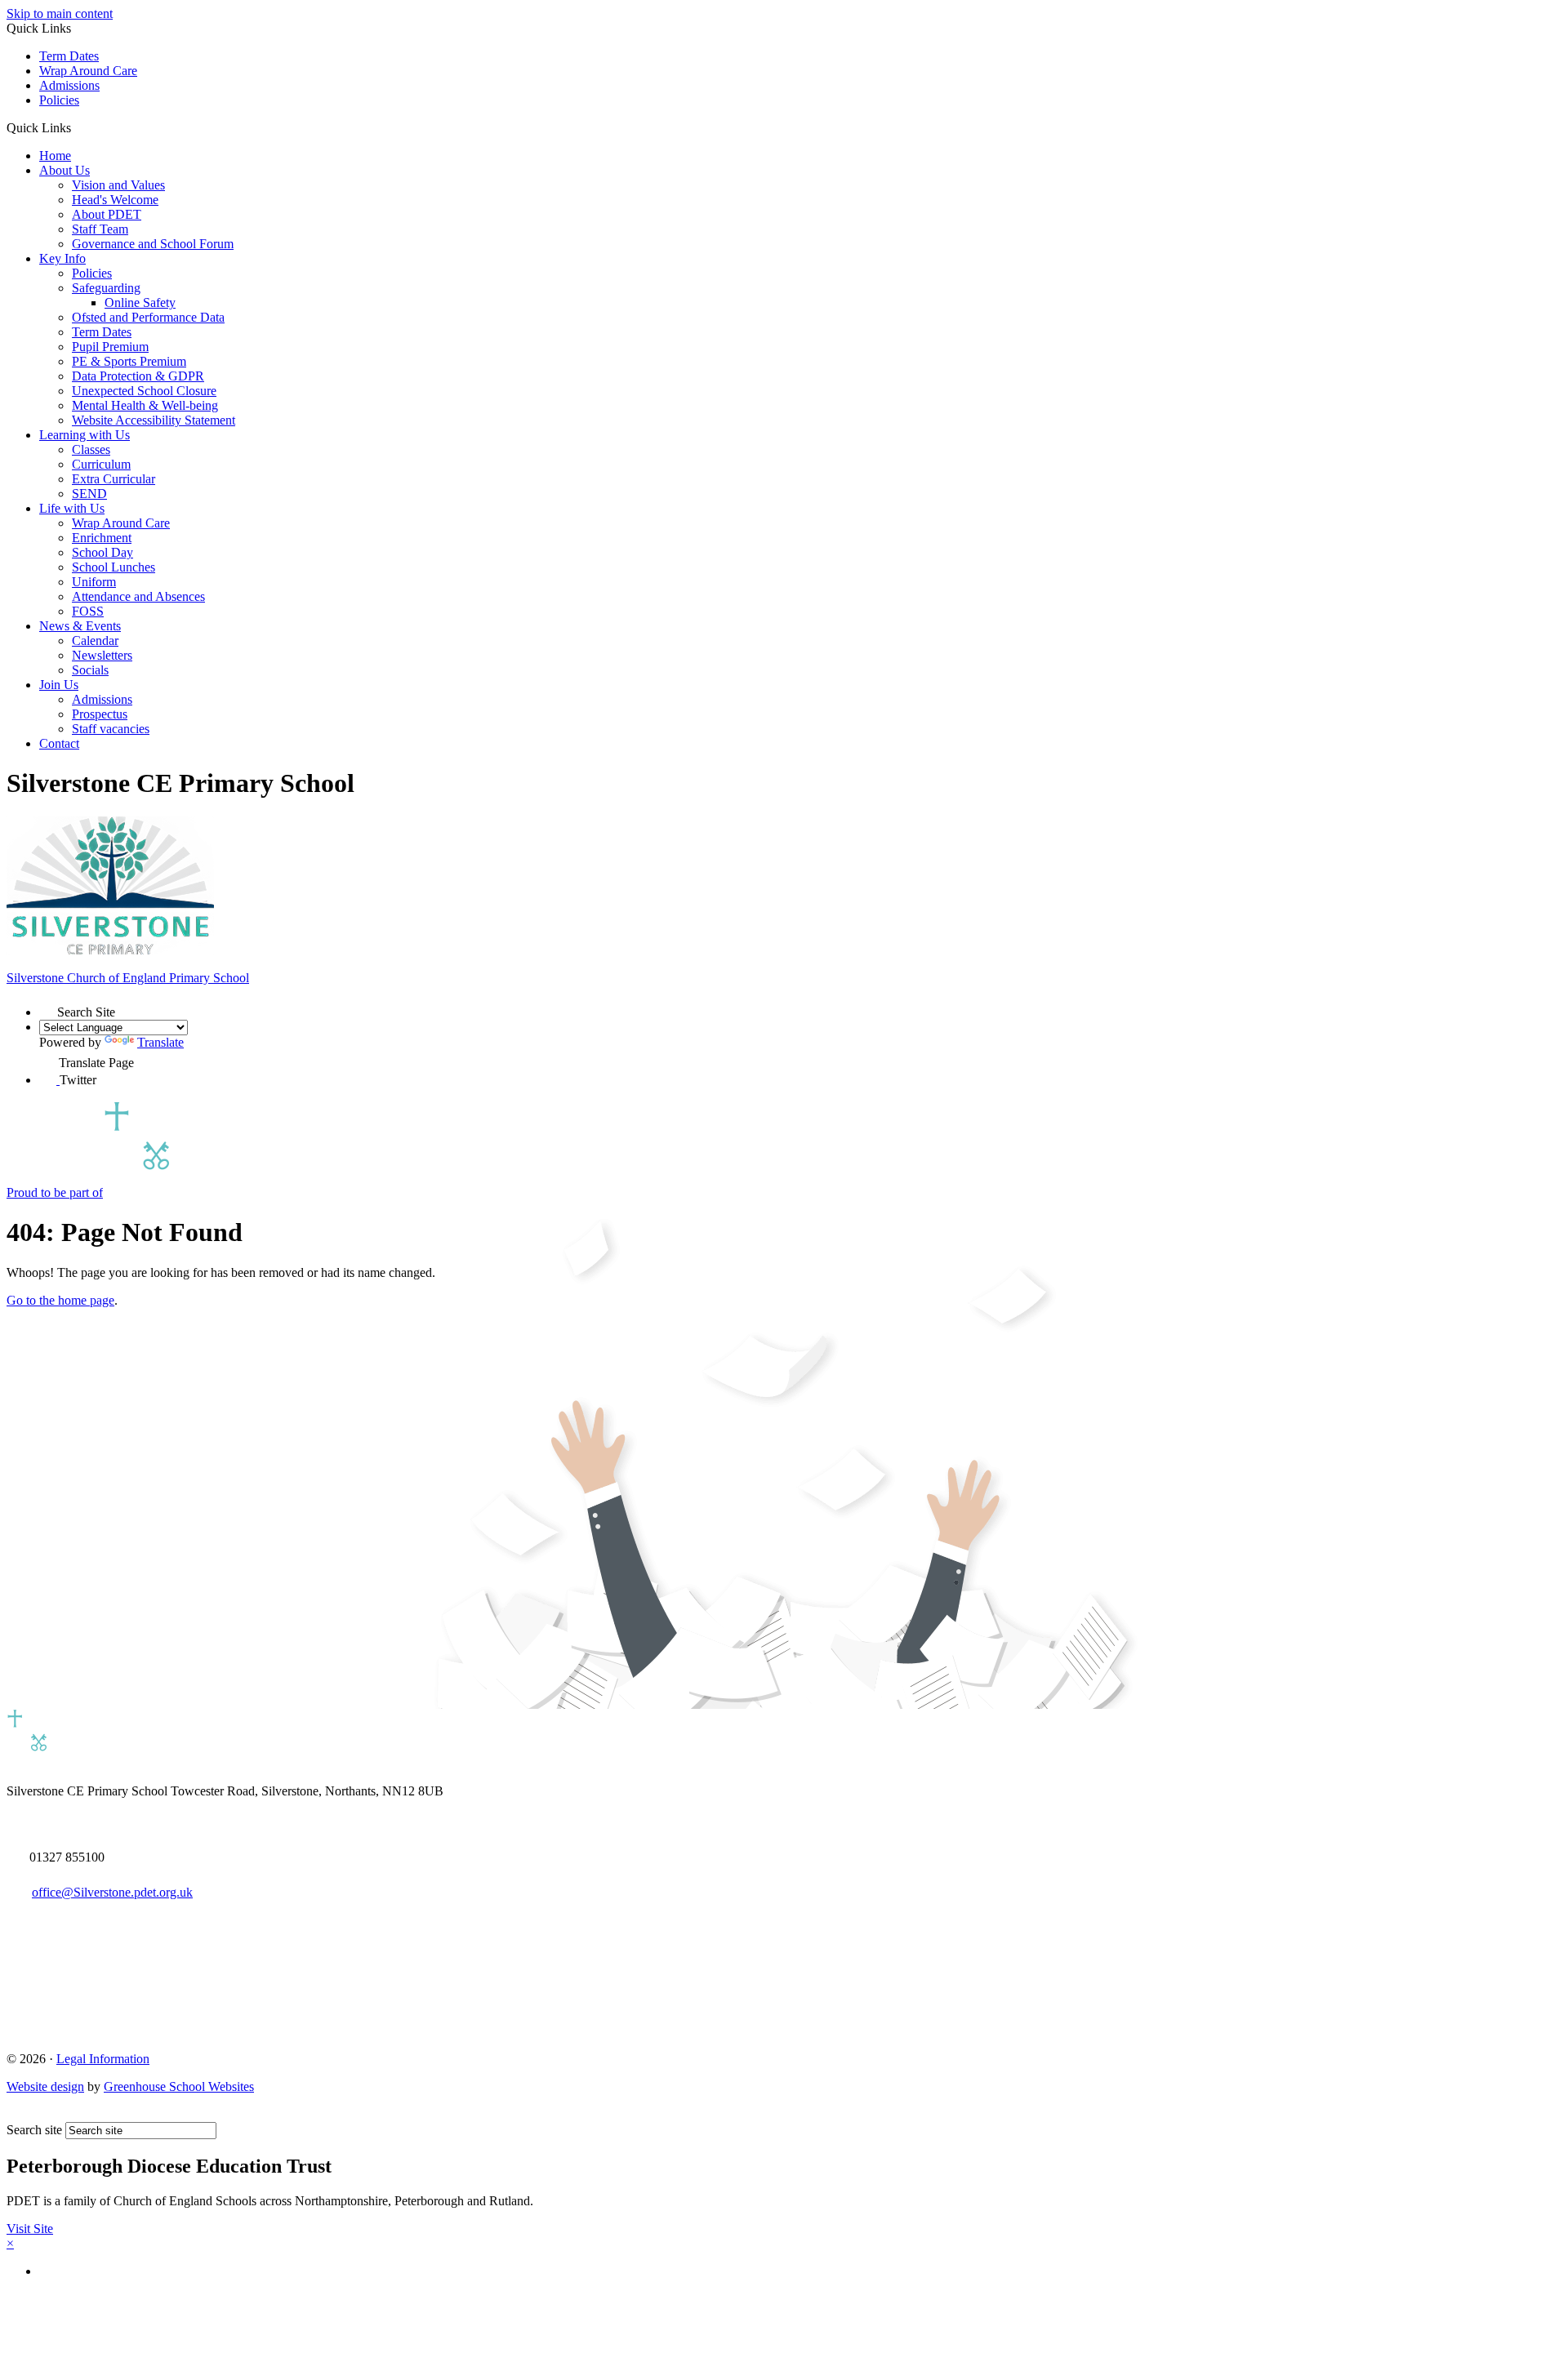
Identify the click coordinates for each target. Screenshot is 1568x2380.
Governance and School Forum (153, 244)
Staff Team (100, 229)
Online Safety (140, 303)
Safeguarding (106, 288)
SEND (89, 494)
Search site (34, 2130)
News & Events (80, 626)
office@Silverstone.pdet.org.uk (112, 1892)
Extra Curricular (114, 479)
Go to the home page (60, 1300)
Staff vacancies (111, 729)
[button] (77, 127)
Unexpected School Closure (144, 391)
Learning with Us (85, 435)
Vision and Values (118, 185)
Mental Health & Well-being (145, 405)
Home (55, 156)
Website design (45, 2086)
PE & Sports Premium (129, 361)
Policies (59, 100)
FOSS (88, 611)
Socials (90, 670)
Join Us (59, 685)
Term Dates (69, 56)
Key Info (62, 258)
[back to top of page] (14, 2114)
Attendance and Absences (138, 596)
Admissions (69, 85)
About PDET (107, 214)
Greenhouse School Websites (179, 2086)
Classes (91, 449)
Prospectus (100, 714)
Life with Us (72, 508)
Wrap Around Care (88, 71)
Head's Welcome (115, 200)
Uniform (94, 582)
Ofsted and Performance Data (148, 317)
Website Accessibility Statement (154, 420)
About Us (65, 170)
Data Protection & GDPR (138, 376)
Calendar (95, 641)
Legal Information (103, 2059)
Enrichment (102, 538)
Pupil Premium (110, 347)
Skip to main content (60, 13)
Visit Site (30, 2229)
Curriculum (101, 464)
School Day (102, 552)
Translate (160, 1042)
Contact (59, 743)
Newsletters (102, 655)
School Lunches (114, 567)
